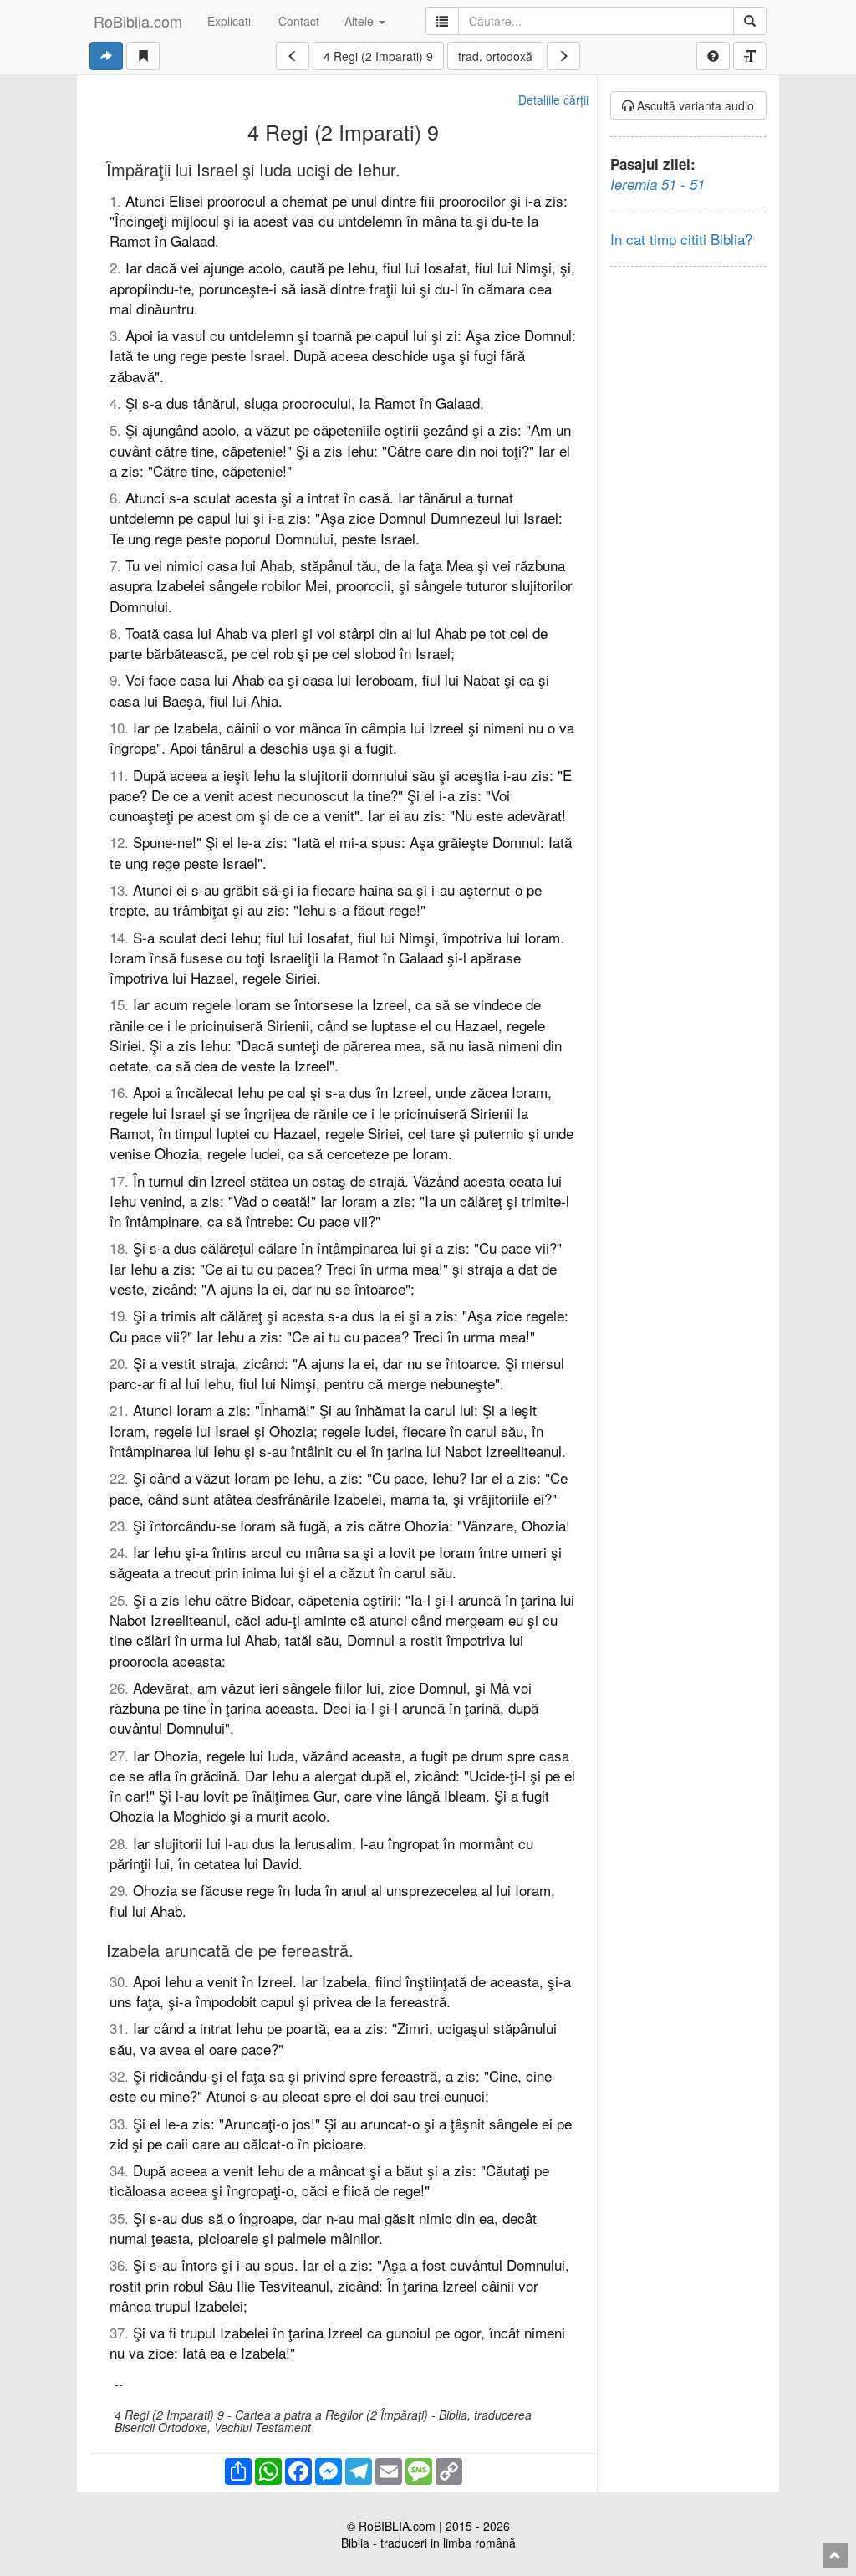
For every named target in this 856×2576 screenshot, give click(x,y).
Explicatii (230, 21)
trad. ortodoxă (495, 56)
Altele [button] (361, 21)
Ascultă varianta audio (694, 105)
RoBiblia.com (138, 21)
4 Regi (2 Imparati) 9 (378, 56)
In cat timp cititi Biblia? (681, 239)
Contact (299, 21)
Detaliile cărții (553, 100)
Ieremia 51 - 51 (657, 184)
